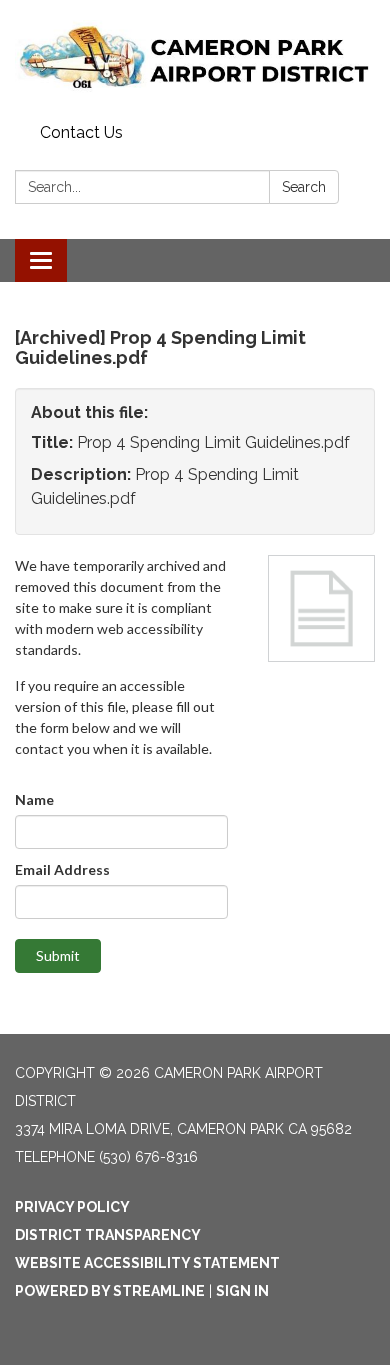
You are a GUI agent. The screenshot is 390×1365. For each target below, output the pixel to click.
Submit (58, 955)
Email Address (62, 869)
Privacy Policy (72, 1207)
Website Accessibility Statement (147, 1263)
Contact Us (81, 132)
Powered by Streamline (110, 1291)
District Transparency (108, 1235)
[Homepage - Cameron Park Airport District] (195, 58)
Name (34, 799)
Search (304, 187)
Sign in (242, 1291)
